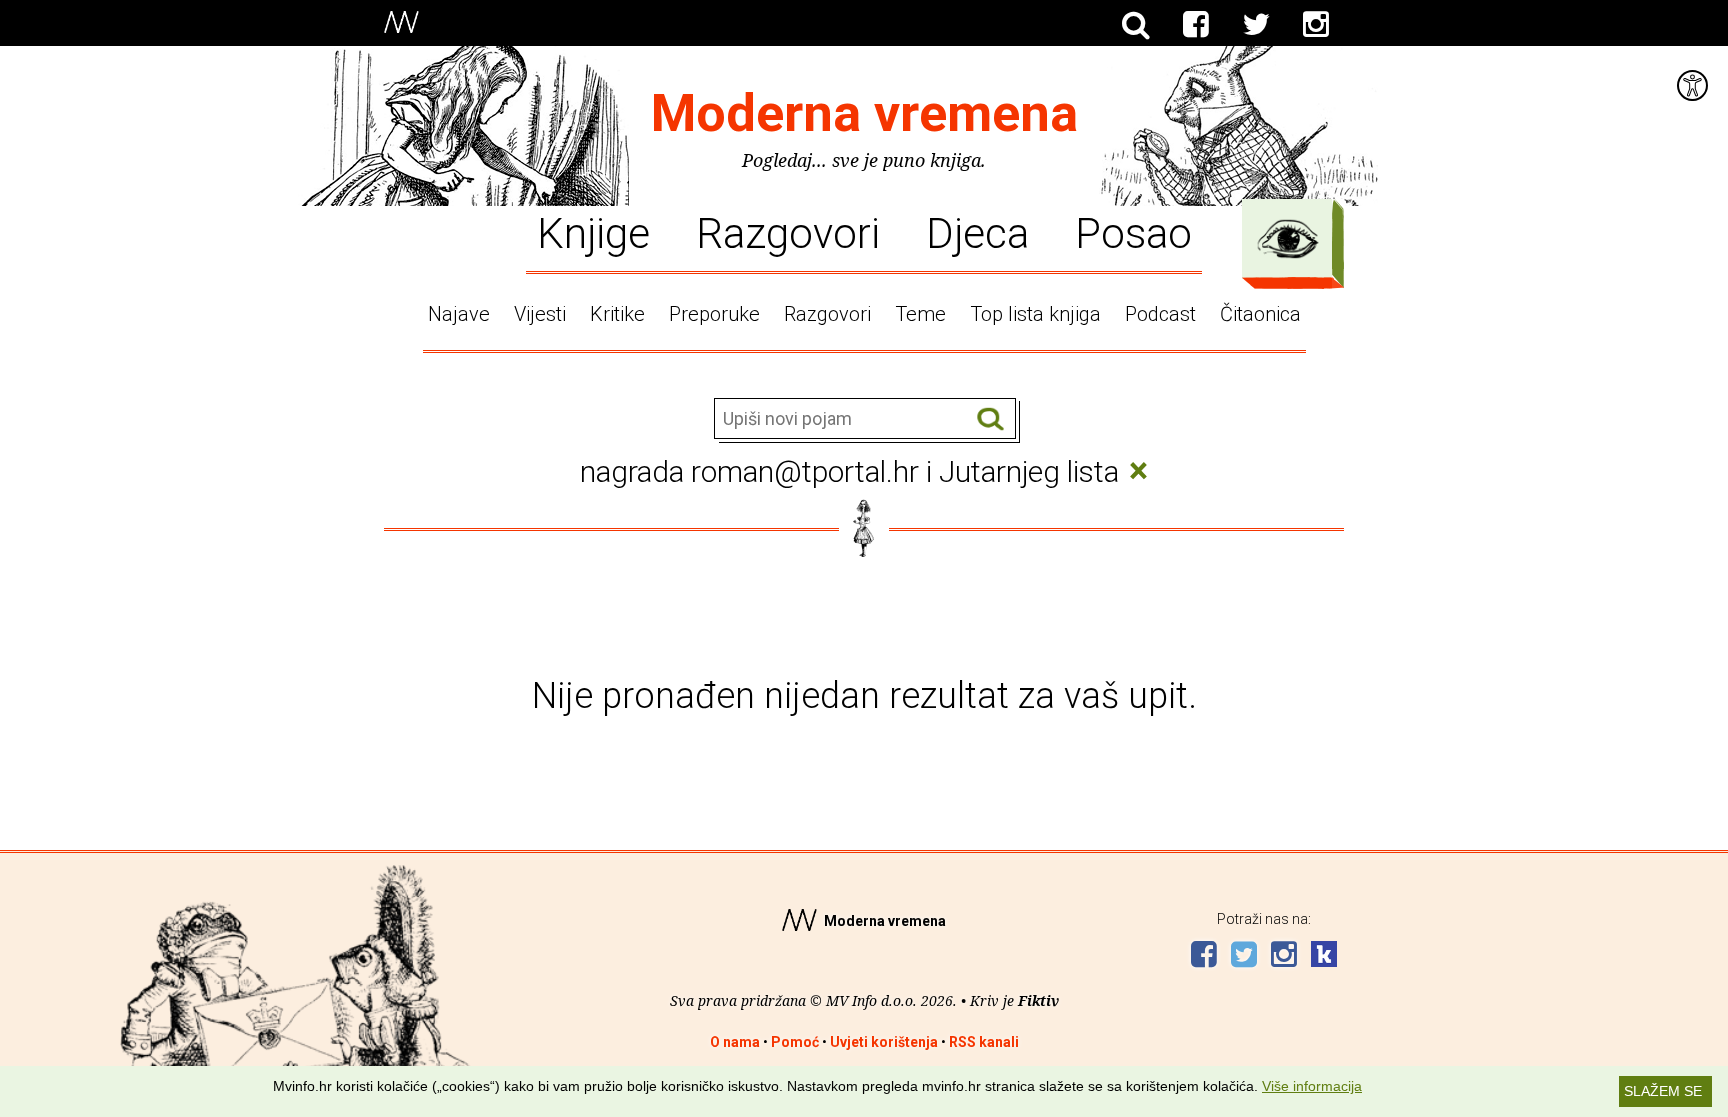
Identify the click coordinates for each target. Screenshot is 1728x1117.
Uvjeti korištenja (884, 1042)
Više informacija (1312, 1086)
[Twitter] (1256, 25)
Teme (920, 314)
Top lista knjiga (1035, 314)
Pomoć (795, 1042)
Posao (1133, 232)
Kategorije (1288, 239)
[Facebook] (1196, 25)
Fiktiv (1038, 1000)
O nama (735, 1042)
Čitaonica (1260, 314)
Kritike (617, 314)
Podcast (1160, 314)
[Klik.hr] (1324, 956)
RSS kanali (984, 1042)
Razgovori (788, 232)
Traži (990, 419)
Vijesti (540, 314)
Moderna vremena (864, 113)
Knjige (593, 232)
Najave (459, 314)
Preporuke (714, 314)
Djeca (977, 232)
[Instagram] (1316, 25)
